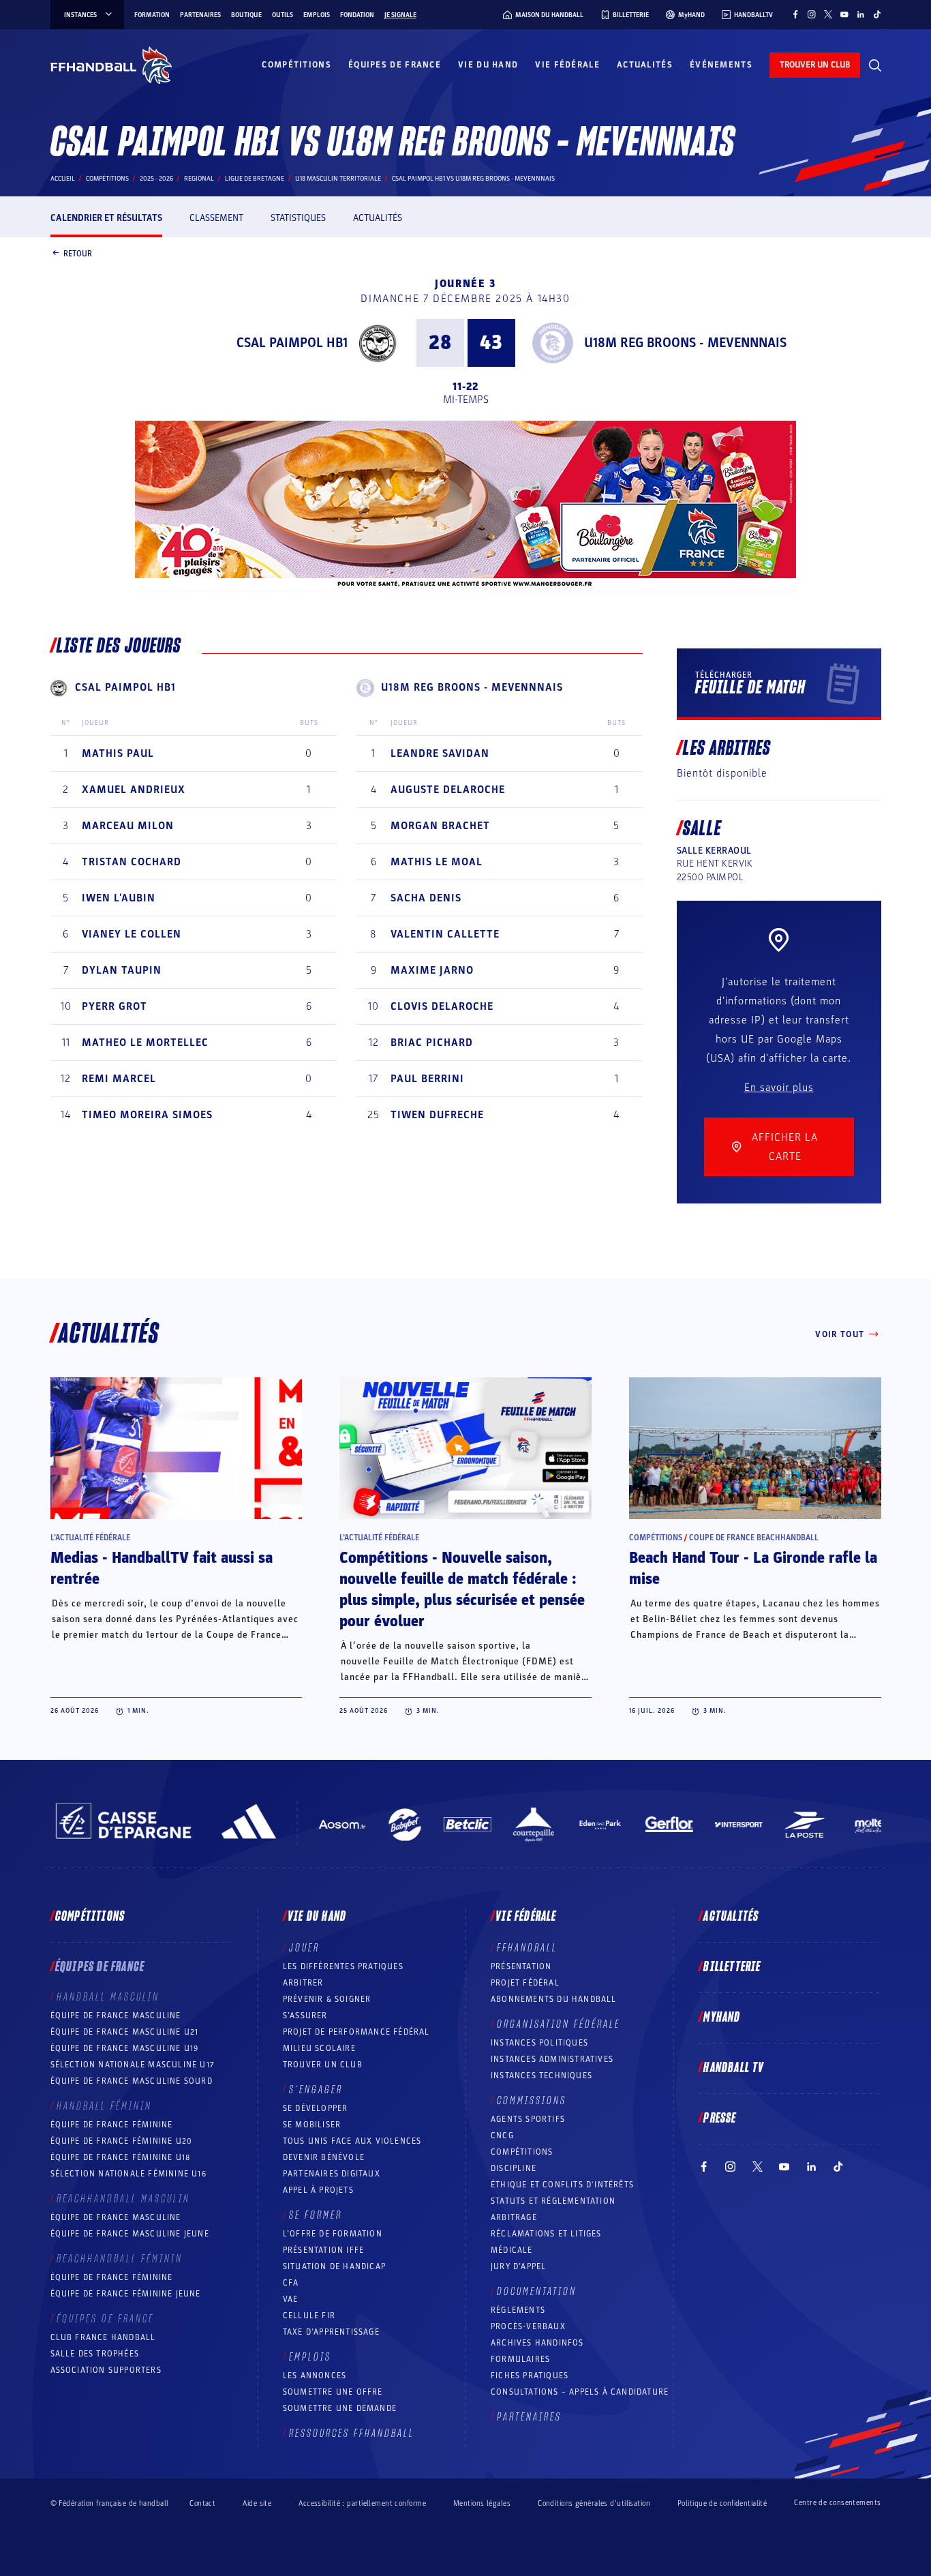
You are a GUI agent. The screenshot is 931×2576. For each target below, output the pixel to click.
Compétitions (296, 65)
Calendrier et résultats (106, 218)
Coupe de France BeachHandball (754, 1538)
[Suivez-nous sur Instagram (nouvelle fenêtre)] (812, 14)
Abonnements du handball (554, 1999)
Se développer (316, 2108)
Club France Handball (103, 2337)
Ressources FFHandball (352, 2433)
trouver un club (815, 65)
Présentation (521, 1966)
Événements (721, 65)
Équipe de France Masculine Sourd (132, 2081)
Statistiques (298, 218)
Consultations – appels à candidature (580, 2392)
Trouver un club (323, 2065)
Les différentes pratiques (343, 1966)
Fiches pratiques (530, 2376)
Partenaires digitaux (332, 2174)
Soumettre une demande (340, 2408)
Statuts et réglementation (553, 2201)
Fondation (357, 15)
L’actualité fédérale (90, 1538)
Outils (283, 15)
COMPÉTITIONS (522, 2152)
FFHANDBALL (527, 1948)
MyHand (722, 2018)
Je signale (400, 15)
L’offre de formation (333, 2234)
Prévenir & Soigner (327, 1999)
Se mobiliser (312, 2125)
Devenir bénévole (324, 2157)
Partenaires (200, 15)
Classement (216, 218)
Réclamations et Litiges (546, 2234)
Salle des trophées (95, 2354)
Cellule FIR (309, 2316)
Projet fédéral (525, 1983)
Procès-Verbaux (528, 2326)
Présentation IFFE (323, 2250)
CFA (291, 2283)
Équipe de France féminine (112, 2125)
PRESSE (720, 2118)
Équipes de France (395, 65)
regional (199, 179)
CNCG (502, 2136)
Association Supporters (106, 2370)
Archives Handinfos (537, 2343)
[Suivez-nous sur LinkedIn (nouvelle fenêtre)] (861, 14)
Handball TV (734, 2068)
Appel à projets (318, 2190)
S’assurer (305, 2016)
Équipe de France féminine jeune (126, 2294)
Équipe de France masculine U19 (125, 2048)
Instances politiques (539, 2043)
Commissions (532, 2101)
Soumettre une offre (333, 2392)
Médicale (512, 2250)
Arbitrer (303, 1983)
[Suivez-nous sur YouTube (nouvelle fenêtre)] (844, 14)
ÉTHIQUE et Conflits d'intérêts (562, 2185)
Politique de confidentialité (722, 2503)
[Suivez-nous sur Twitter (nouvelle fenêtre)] (828, 14)
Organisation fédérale (559, 2024)
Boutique (246, 15)
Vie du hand (488, 65)
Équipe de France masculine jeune (130, 2234)
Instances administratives (552, 2059)
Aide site (257, 2503)
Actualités (645, 65)
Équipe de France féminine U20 (122, 2141)
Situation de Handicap (334, 2266)
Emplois (317, 15)
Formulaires (520, 2359)
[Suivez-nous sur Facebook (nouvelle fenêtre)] (795, 14)
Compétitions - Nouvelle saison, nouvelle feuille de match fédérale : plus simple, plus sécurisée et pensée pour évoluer (462, 1590)
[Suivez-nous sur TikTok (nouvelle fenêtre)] (877, 14)
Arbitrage (514, 2217)
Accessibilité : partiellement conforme (362, 2503)
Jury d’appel (518, 2266)
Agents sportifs (528, 2119)
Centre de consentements (837, 2503)
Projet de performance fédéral (356, 2032)
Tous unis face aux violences (352, 2141)
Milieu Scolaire (319, 2048)
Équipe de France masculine (116, 2016)
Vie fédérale (567, 65)
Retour (78, 253)
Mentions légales (482, 2503)
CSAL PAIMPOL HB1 (292, 343)
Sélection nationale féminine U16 (128, 2174)
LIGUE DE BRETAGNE (255, 179)
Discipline (514, 2168)
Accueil (63, 179)
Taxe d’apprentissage (331, 2332)
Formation (152, 15)
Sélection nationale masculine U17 (133, 2065)
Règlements (518, 2310)
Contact (202, 2503)
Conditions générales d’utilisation (594, 2503)
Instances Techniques (541, 2076)
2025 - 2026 (156, 179)
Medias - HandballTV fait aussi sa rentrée (162, 1569)
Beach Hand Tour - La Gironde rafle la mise (753, 1569)
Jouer (304, 1948)
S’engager (316, 2090)
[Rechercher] (875, 65)
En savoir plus (779, 1088)
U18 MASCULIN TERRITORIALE (338, 179)
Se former (316, 2215)
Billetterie (732, 1967)
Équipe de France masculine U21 (125, 2032)
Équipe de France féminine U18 (121, 2157)
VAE (291, 2299)
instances (80, 15)
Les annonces (315, 2376)
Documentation (537, 2292)
